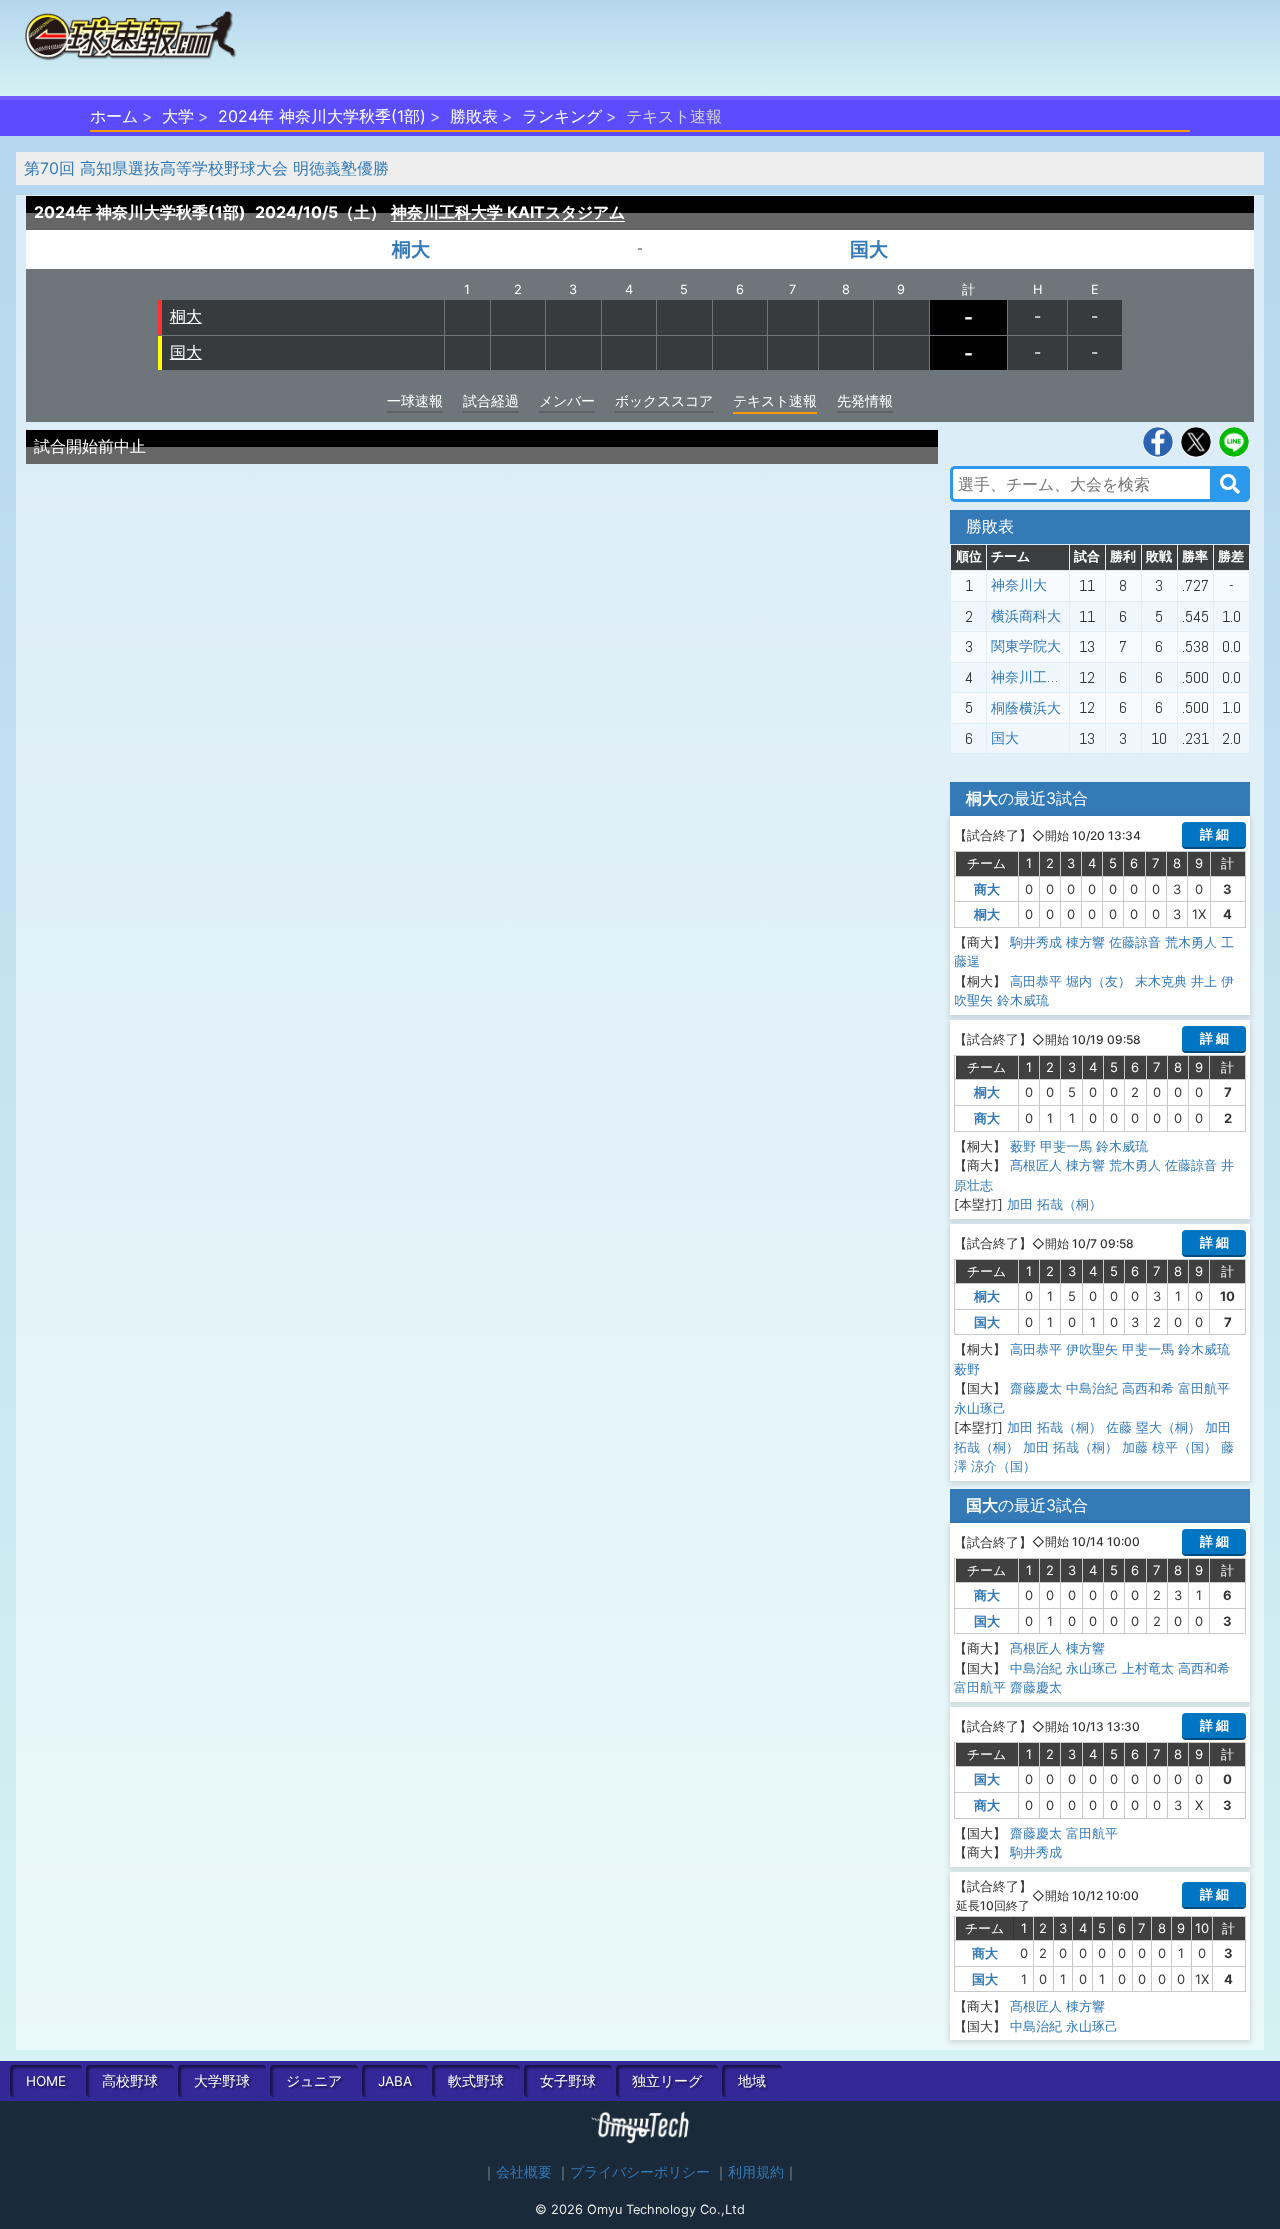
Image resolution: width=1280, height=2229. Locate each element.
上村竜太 (1148, 1668)
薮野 (1023, 1146)
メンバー (567, 400)
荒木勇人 (1191, 942)
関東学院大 (1026, 646)
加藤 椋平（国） (1169, 1447)
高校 (130, 2081)
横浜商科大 (1026, 616)
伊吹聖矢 (1092, 1349)
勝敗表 (474, 116)
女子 (568, 2081)
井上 (1204, 981)
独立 (667, 2081)
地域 (752, 2081)
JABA (395, 2081)
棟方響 (1085, 942)
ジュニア (314, 2081)
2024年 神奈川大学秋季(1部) (322, 116)
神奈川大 (1019, 585)
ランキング (562, 116)
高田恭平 (1036, 981)
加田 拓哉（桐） (1054, 1204)
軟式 (476, 2081)
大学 (178, 116)
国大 (869, 249)
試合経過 (491, 400)
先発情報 (865, 400)
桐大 (411, 249)
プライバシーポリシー (640, 2172)
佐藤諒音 (1135, 942)
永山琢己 (980, 1408)
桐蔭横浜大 (1026, 708)
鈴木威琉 (1023, 1000)
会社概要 (524, 2172)
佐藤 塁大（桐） (1153, 1427)
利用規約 (756, 2172)
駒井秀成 (1036, 942)
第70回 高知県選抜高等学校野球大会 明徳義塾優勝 (206, 168)
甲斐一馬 (1066, 1146)
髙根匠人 (1036, 1165)
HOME (46, 2081)
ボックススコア (664, 400)
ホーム (114, 116)
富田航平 (1204, 1388)
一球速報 (415, 400)
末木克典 (1161, 981)
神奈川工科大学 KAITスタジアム (508, 212)
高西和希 (1148, 1388)
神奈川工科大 (1033, 677)
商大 (987, 889)
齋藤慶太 (1036, 1388)
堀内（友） (1098, 981)
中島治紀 (1092, 1388)
